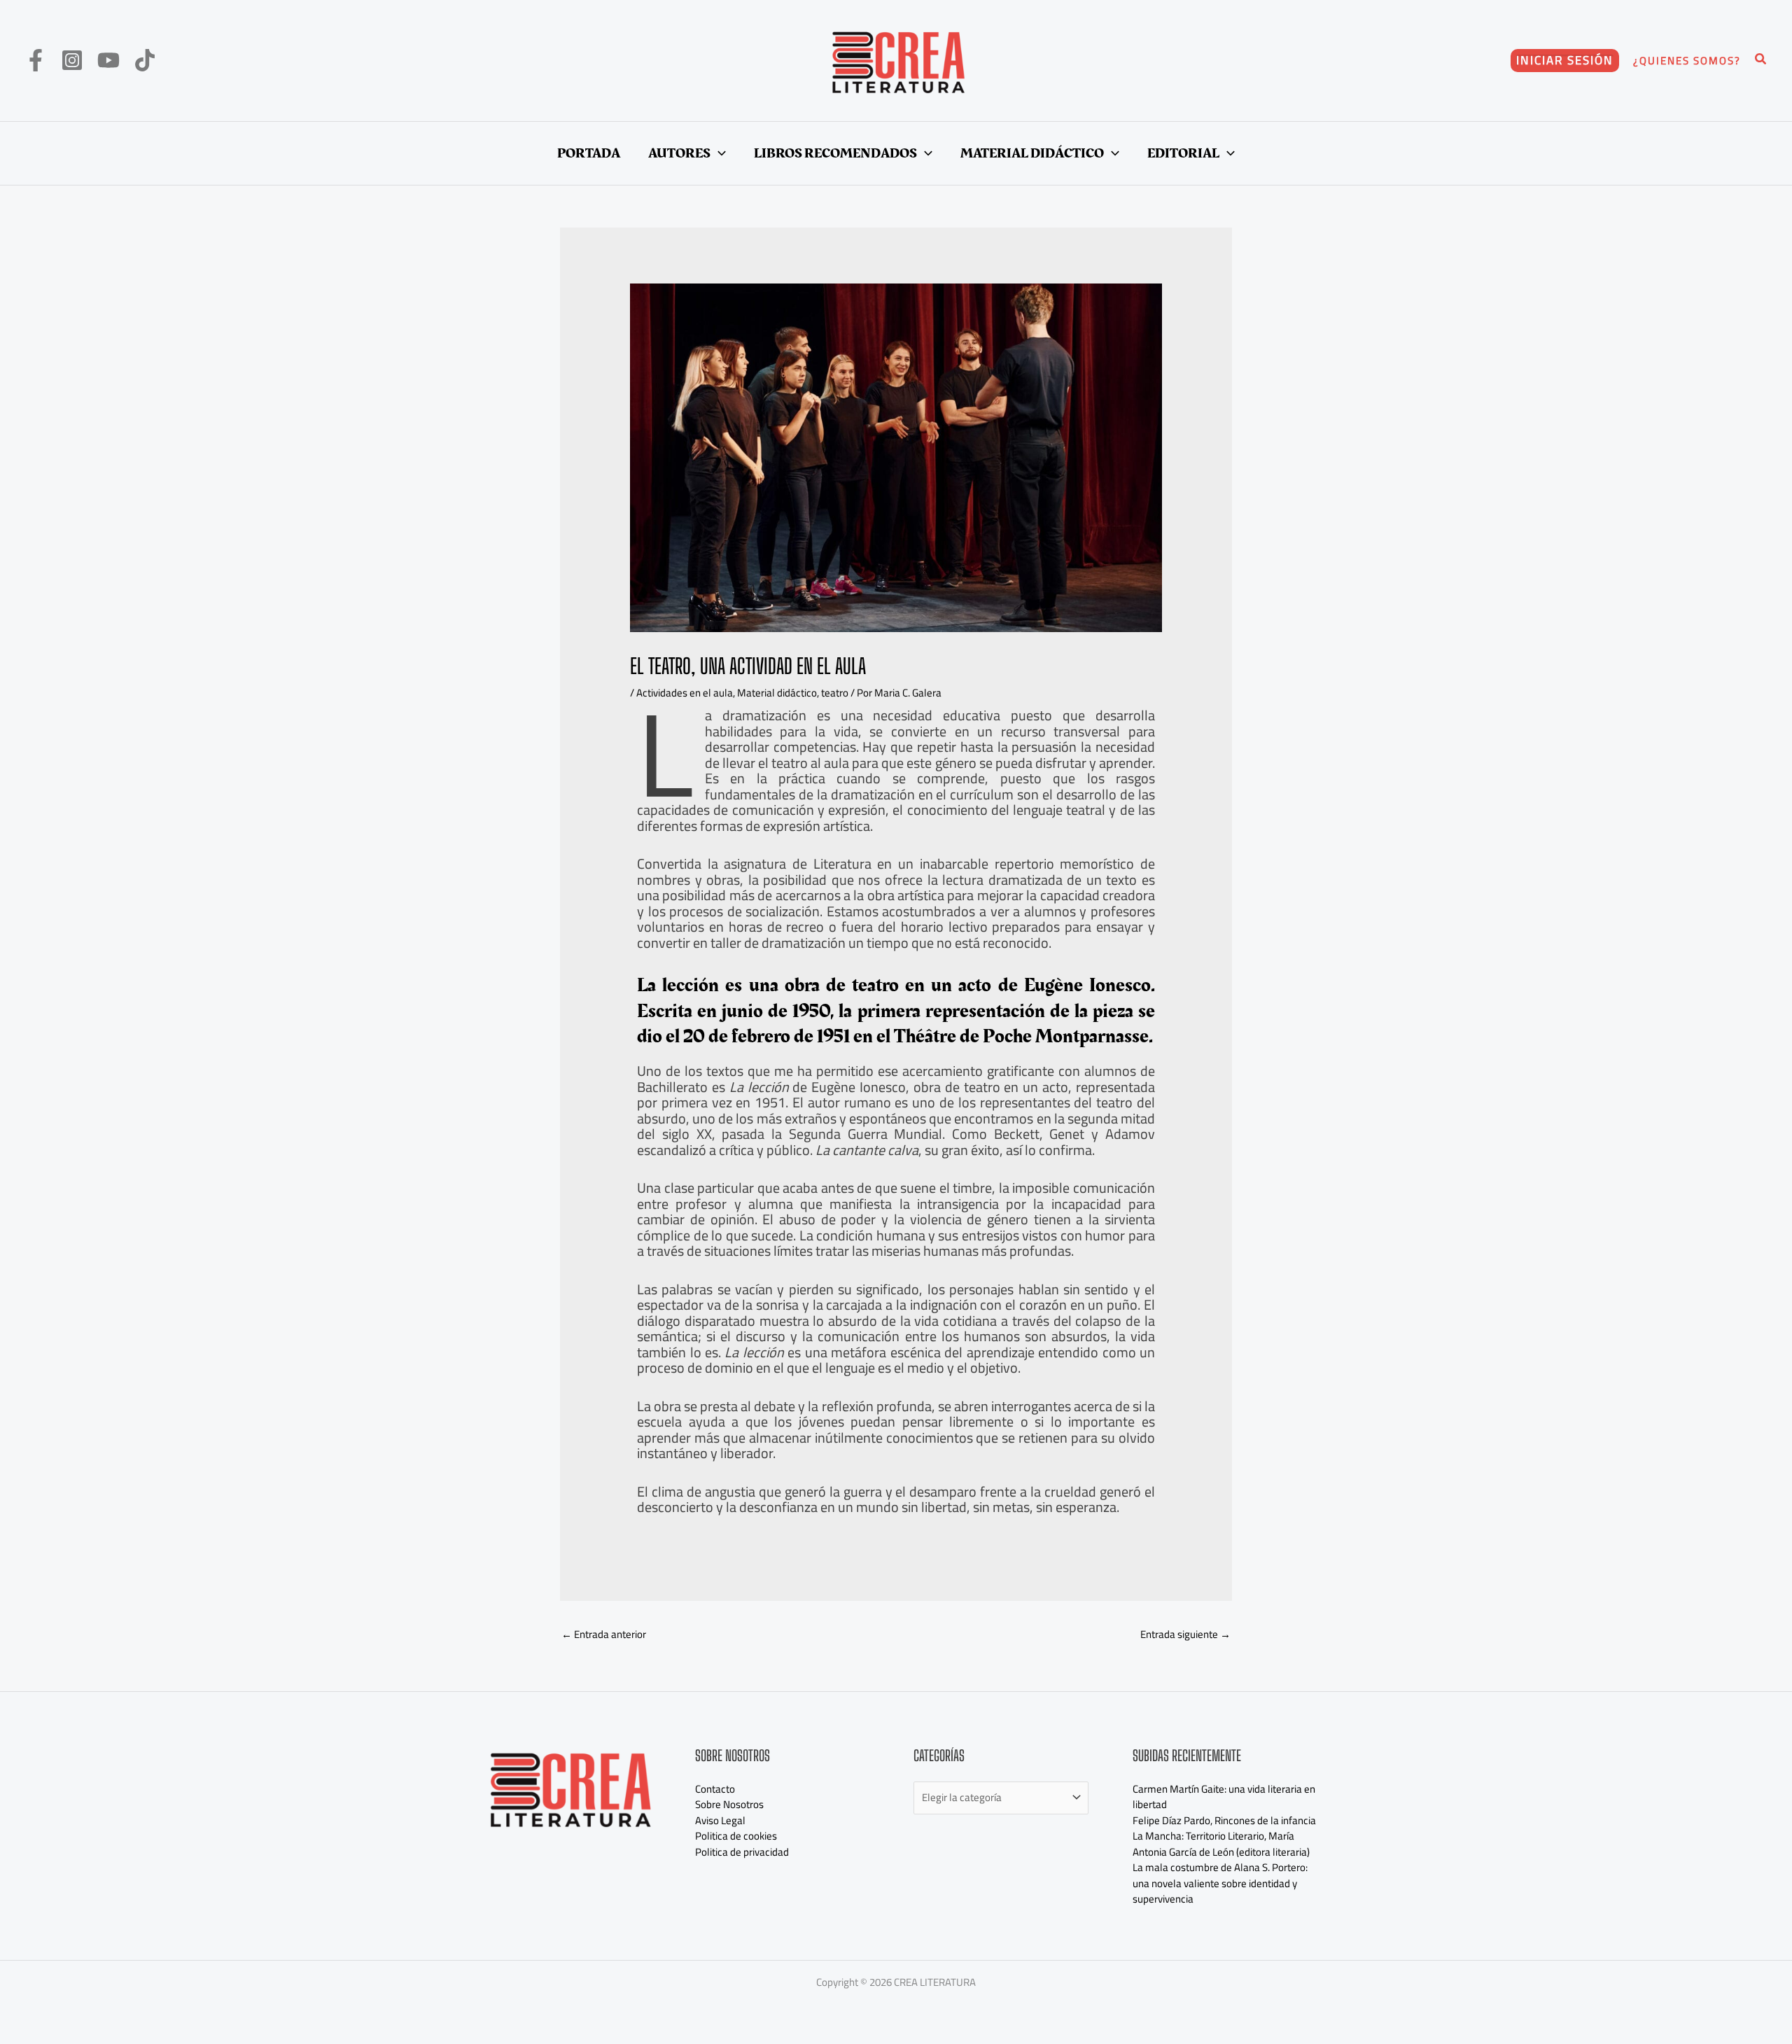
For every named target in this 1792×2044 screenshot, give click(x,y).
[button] (1565, 61)
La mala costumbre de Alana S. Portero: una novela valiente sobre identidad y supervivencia (1220, 1883)
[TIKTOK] (145, 60)
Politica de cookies (736, 1836)
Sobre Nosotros (729, 1804)
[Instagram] (72, 60)
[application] (718, 153)
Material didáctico (777, 693)
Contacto (715, 1789)
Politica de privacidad (742, 1852)
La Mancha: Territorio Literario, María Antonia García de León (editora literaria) (1221, 1844)
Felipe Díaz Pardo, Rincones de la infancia (1224, 1820)
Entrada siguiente (1185, 1634)
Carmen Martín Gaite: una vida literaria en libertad (1224, 1797)
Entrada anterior (604, 1634)
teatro (835, 693)
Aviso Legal (720, 1820)
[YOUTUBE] (108, 60)
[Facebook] (36, 60)
